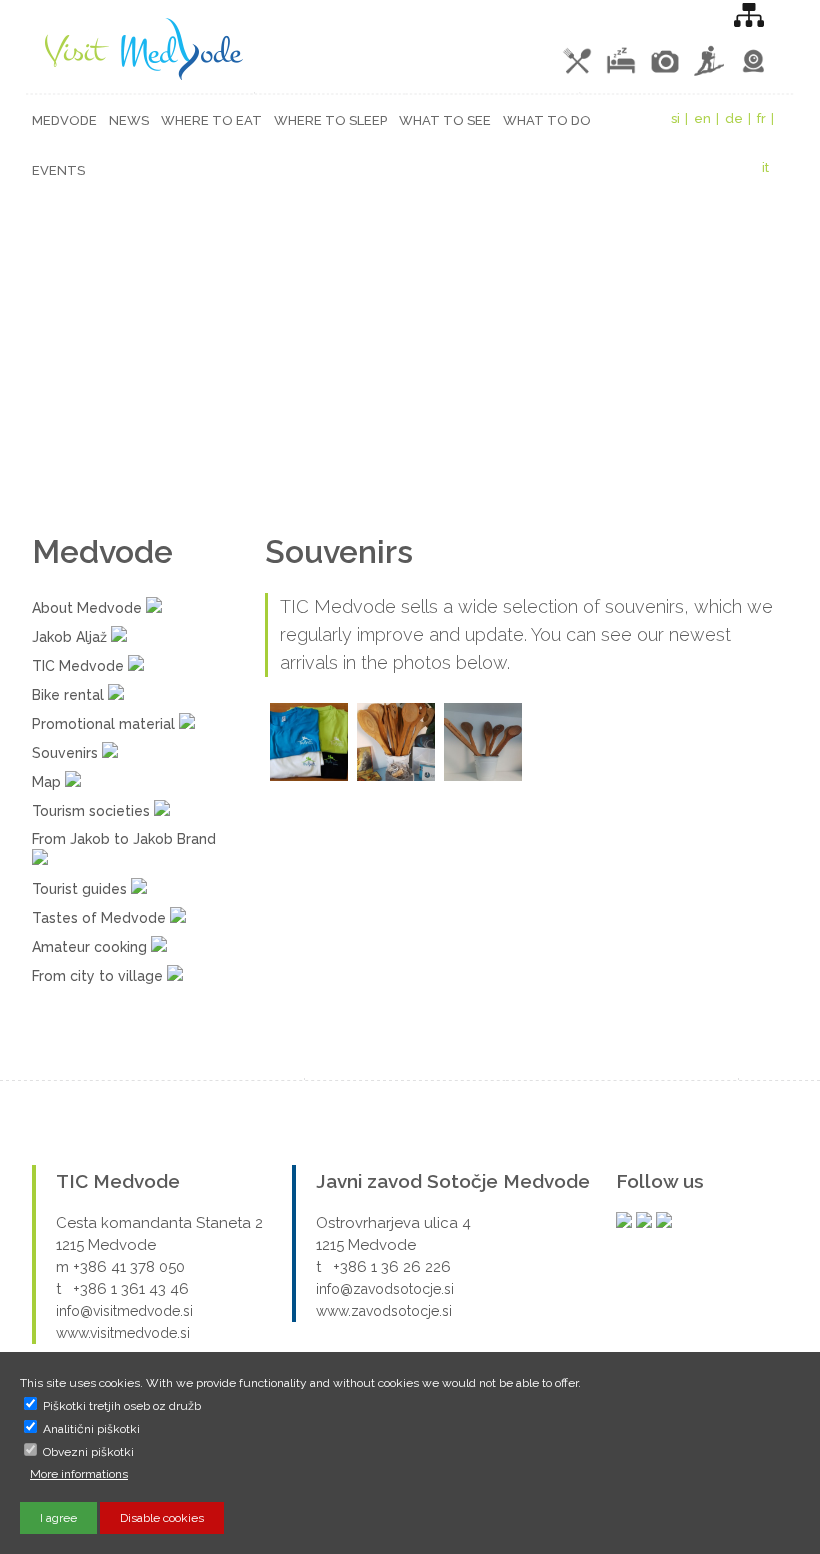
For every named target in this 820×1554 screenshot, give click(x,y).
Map (48, 782)
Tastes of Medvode (101, 918)
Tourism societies (93, 811)
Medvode (64, 120)
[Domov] (138, 80)
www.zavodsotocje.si (384, 1311)
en (702, 118)
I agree (58, 1518)
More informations (79, 1474)
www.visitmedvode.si (123, 1333)
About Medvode (89, 608)
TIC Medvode (80, 666)
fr (761, 118)
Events (58, 170)
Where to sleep (330, 120)
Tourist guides (81, 889)
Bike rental (70, 695)
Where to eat (211, 120)
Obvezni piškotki (87, 1452)
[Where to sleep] (623, 74)
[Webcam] (753, 74)
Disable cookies (162, 1518)
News (129, 120)
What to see (445, 120)
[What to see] (667, 74)
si (675, 118)
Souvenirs (67, 753)
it (765, 167)
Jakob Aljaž (71, 637)
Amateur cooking (91, 947)
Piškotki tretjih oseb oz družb (120, 1406)
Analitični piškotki (90, 1429)
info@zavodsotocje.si (385, 1289)
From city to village (99, 976)
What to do (547, 120)
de (734, 118)
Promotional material (105, 724)
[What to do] (711, 74)
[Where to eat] (579, 74)
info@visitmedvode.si (124, 1311)
